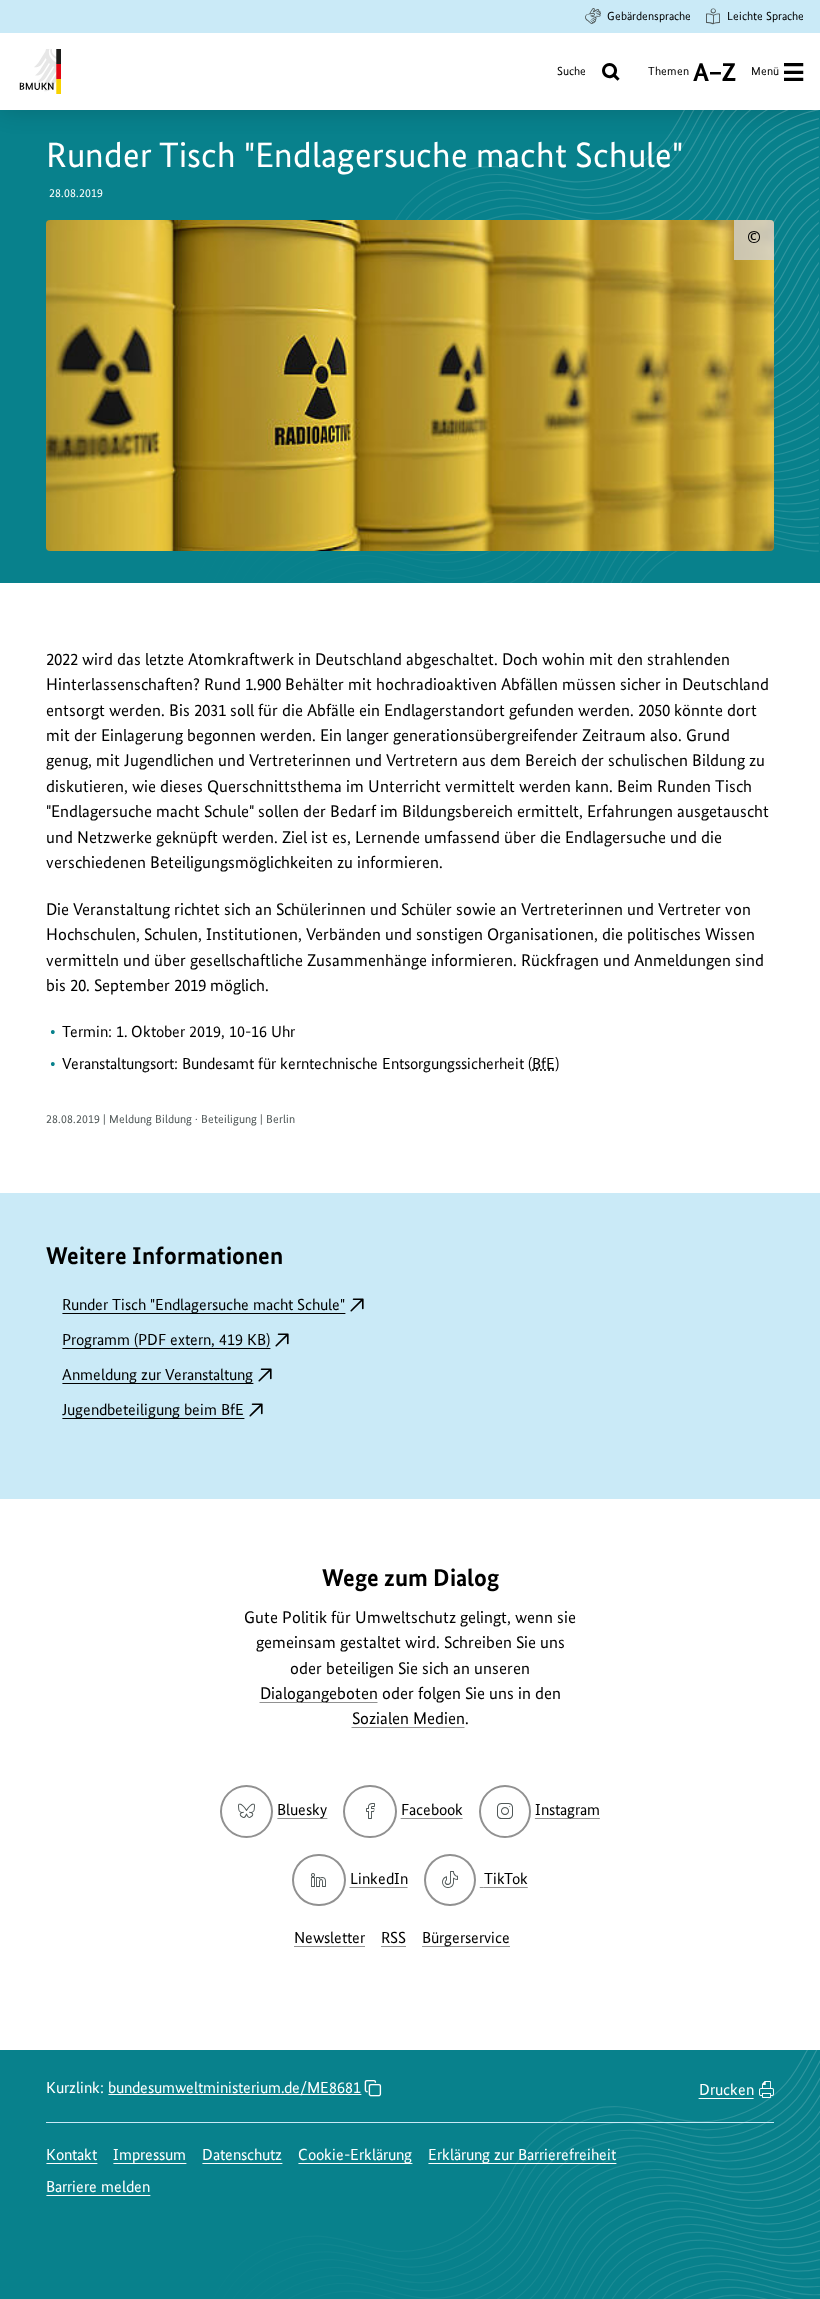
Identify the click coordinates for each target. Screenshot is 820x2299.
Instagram (567, 1809)
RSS (393, 1937)
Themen (668, 78)
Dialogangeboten (319, 1693)
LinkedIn (378, 1878)
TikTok (505, 1878)
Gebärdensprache (649, 16)
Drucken (726, 2089)
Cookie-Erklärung (355, 2154)
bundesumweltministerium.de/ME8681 (234, 2087)
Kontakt (71, 2154)
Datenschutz (242, 2154)
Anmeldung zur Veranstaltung (157, 1374)
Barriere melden (98, 2186)
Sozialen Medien (408, 1718)
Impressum (149, 2154)
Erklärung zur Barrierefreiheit (522, 2154)
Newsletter (329, 1937)
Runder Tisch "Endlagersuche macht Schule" (203, 1304)
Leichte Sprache (765, 16)
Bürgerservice (466, 1937)
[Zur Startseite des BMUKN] (38, 71)
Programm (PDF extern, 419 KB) (166, 1339)
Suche (571, 71)
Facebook (431, 1809)
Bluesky (302, 1809)
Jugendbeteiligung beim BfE (153, 1409)
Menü (765, 71)
